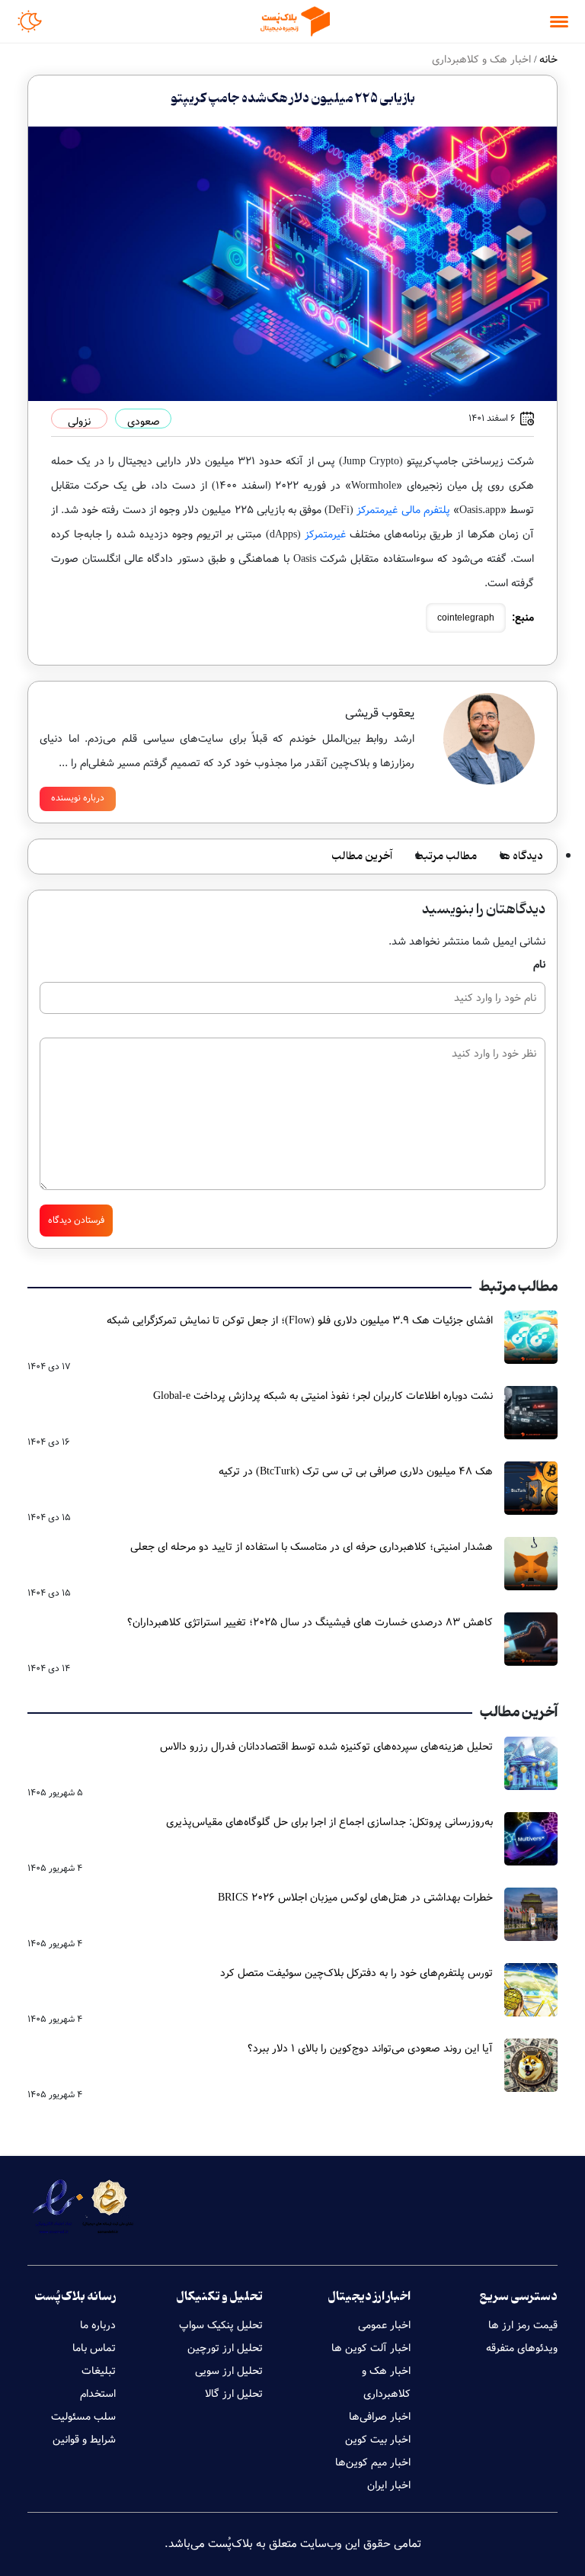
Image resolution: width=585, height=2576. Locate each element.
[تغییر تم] (30, 21)
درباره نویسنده (78, 798)
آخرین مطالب (362, 857)
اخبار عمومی (384, 2325)
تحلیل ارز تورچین (225, 2348)
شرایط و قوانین (84, 2440)
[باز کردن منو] (559, 22)
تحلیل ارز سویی (229, 2371)
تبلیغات (99, 2371)
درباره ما (98, 2325)
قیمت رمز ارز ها (523, 2325)
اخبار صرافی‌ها (380, 2417)
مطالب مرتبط (446, 857)
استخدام (98, 2394)
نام (539, 964)
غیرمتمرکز (325, 534)
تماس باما (94, 2348)
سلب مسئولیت (83, 2417)
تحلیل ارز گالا (234, 2394)
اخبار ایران (389, 2485)
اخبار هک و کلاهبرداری (386, 2382)
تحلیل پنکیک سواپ (221, 2325)
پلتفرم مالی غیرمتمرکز (403, 510)
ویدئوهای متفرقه (522, 2348)
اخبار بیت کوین (378, 2440)
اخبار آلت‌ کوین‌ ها (371, 2348)
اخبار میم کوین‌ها (373, 2462)
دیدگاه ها (521, 857)
